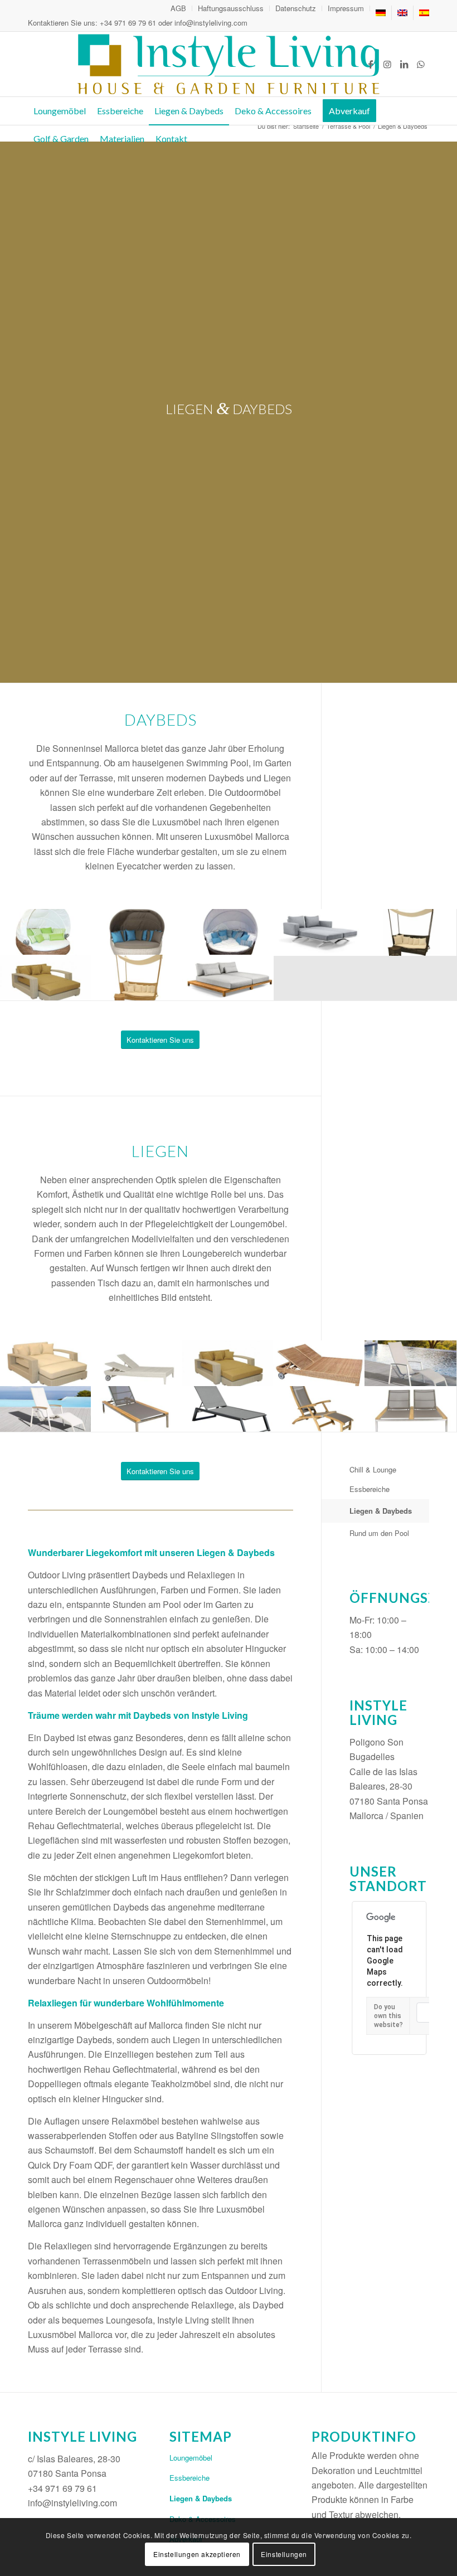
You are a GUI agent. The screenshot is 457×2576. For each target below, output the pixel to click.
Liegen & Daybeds (381, 1511)
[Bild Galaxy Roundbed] (46, 932)
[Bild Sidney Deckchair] (319, 1409)
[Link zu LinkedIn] (404, 64)
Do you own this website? (388, 2016)
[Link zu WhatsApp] (421, 64)
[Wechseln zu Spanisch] (424, 13)
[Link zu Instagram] (387, 64)
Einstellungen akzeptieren (197, 2554)
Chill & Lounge (373, 1469)
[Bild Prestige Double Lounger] (411, 1409)
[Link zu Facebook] (371, 64)
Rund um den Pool (379, 1533)
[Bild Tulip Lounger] (229, 1409)
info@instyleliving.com (211, 23)
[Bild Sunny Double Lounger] (137, 1363)
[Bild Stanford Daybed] (319, 932)
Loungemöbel (191, 2458)
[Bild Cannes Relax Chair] (411, 1363)
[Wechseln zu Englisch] (402, 13)
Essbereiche (370, 1489)
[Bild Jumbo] (46, 978)
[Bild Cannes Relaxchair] (46, 1409)
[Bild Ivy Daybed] (411, 932)
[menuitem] (179, 8)
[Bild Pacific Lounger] (137, 1409)
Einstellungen (284, 2554)
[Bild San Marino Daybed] (229, 978)
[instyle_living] (228, 64)
